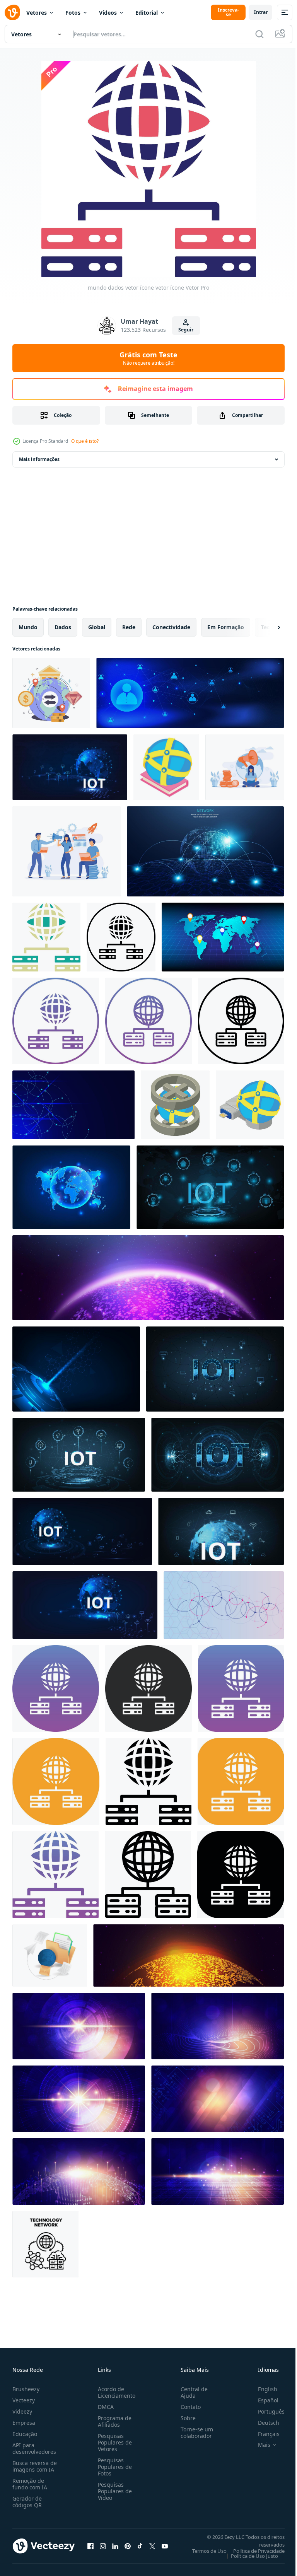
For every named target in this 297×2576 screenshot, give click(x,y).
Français (263, 2434)
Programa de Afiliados (113, 2421)
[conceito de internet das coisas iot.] (218, 1455)
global (97, 627)
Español (262, 2400)
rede (129, 627)
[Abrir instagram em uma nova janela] (103, 2546)
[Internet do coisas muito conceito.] (70, 767)
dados (63, 627)
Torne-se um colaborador (194, 2433)
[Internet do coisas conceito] (82, 1531)
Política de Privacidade (253, 2551)
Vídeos (108, 13)
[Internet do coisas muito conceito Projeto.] (221, 1531)
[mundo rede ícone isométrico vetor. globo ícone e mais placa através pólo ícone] (175, 1105)
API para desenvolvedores (34, 2448)
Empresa (24, 2423)
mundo (28, 627)
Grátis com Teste (148, 358)
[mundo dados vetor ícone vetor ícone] (46, 937)
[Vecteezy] (12, 12)
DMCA (104, 2407)
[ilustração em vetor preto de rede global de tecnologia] (45, 2244)
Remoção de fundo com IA (30, 2484)
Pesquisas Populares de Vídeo (113, 2491)
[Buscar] (259, 34)
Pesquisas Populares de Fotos (113, 2467)
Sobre (185, 2418)
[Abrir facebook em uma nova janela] (90, 2546)
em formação (226, 627)
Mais (258, 2445)
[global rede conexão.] (85, 1605)
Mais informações (39, 459)
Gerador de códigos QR (27, 2502)
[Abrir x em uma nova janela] (152, 2546)
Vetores (37, 13)
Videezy (22, 2411)
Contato (188, 2407)
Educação (25, 2434)
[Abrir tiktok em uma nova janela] (140, 2546)
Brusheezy (26, 2389)
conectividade (171, 627)
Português (265, 2411)
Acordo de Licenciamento (115, 2392)
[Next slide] (266, 627)
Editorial (147, 13)
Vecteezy (24, 2400)
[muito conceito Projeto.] (215, 1369)
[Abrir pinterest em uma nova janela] (128, 2546)
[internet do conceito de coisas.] (79, 1455)
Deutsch (263, 2423)
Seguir (186, 330)
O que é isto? (85, 441)
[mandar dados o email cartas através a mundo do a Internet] (50, 1955)
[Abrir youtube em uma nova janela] (165, 2546)
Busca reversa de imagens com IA (35, 2466)
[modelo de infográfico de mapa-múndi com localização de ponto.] (223, 937)
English (262, 2389)
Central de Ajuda (191, 2392)
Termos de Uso (204, 2551)
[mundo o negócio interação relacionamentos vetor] (51, 693)
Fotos (73, 13)
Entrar (260, 12)
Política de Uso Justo (249, 2556)
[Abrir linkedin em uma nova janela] (115, 2546)
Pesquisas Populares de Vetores (113, 2442)
